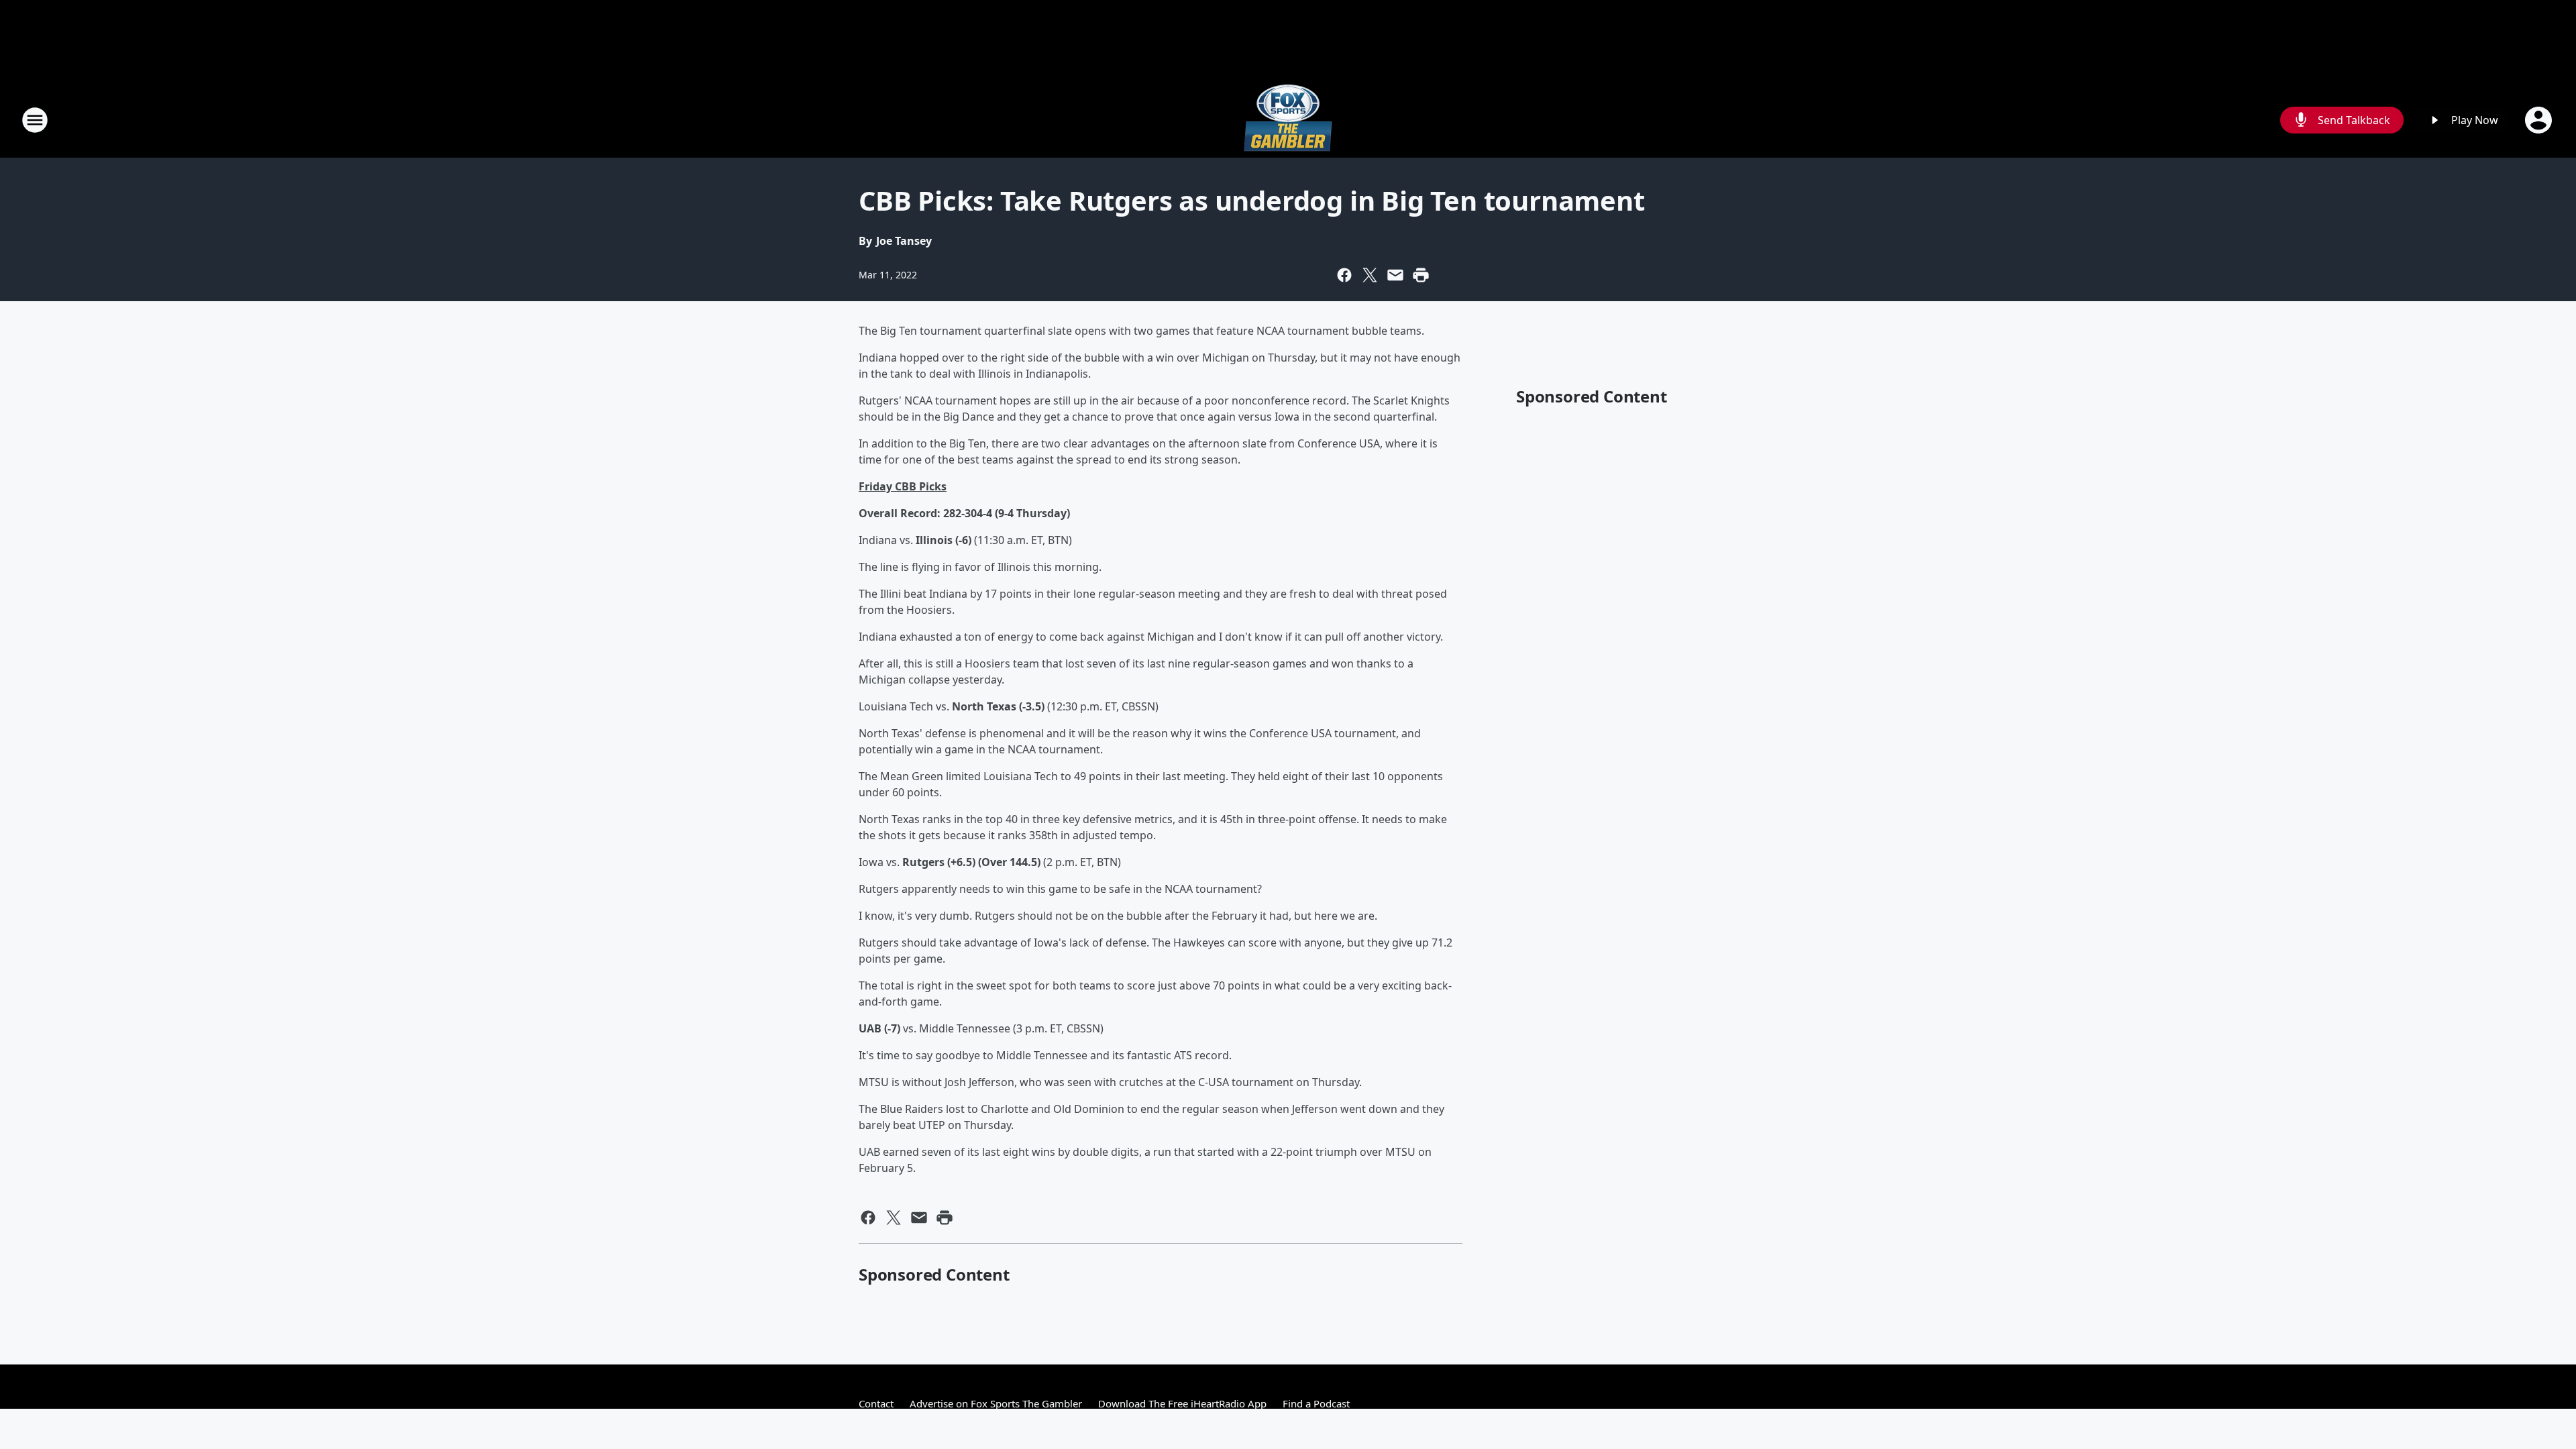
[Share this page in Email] (1395, 275)
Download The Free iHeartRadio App (1182, 1403)
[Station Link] (1288, 120)
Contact (876, 1403)
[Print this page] (1421, 275)
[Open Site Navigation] (35, 120)
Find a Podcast (1316, 1403)
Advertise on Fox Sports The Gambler (996, 1403)
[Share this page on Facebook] (1344, 275)
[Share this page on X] (1370, 275)
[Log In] (2540, 120)
